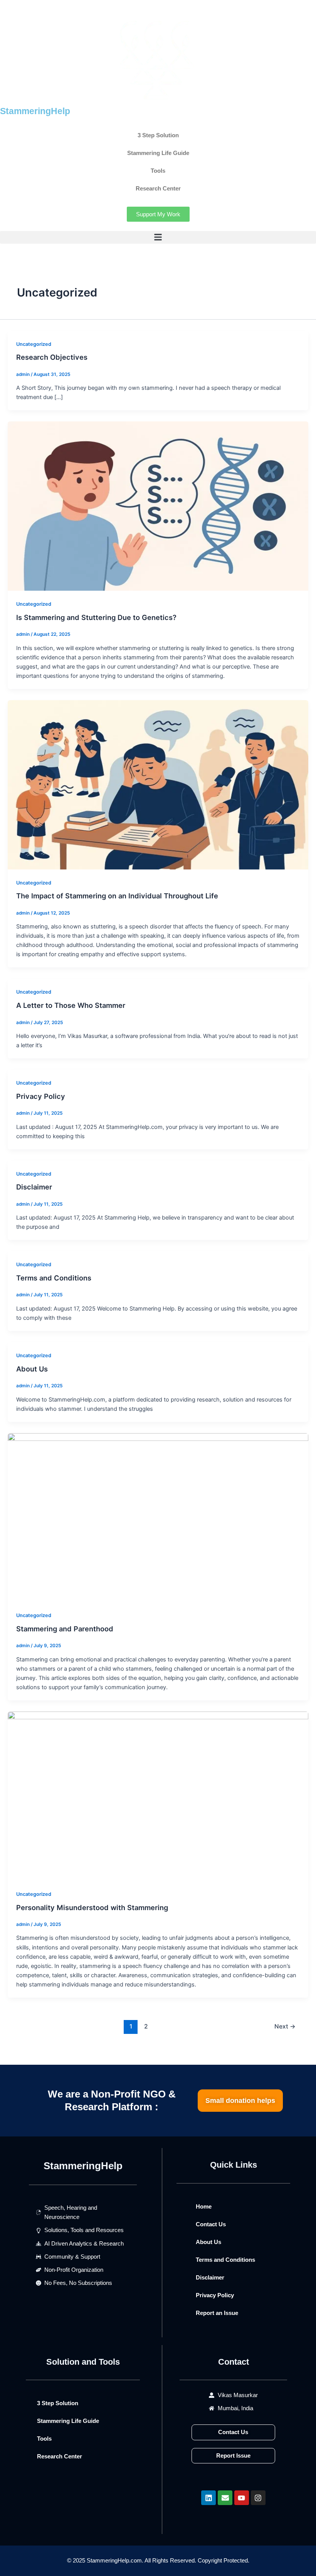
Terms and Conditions (54, 1278)
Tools (158, 171)
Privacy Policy (41, 1096)
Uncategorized (34, 344)
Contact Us (211, 2224)
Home (204, 2207)
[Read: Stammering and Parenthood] (158, 1517)
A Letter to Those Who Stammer (71, 1005)
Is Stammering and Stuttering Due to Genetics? (96, 617)
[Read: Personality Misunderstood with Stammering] (158, 1796)
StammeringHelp (35, 111)
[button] (158, 237)
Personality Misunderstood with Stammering (92, 1907)
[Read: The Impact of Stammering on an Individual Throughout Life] (158, 784)
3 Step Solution (158, 135)
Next (285, 2026)
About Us (32, 1369)
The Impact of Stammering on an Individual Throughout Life (117, 896)
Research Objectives (52, 357)
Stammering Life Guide (158, 153)
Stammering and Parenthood (65, 1629)
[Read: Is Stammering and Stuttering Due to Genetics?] (158, 506)
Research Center (158, 189)
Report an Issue (217, 2313)
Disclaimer (34, 1187)
